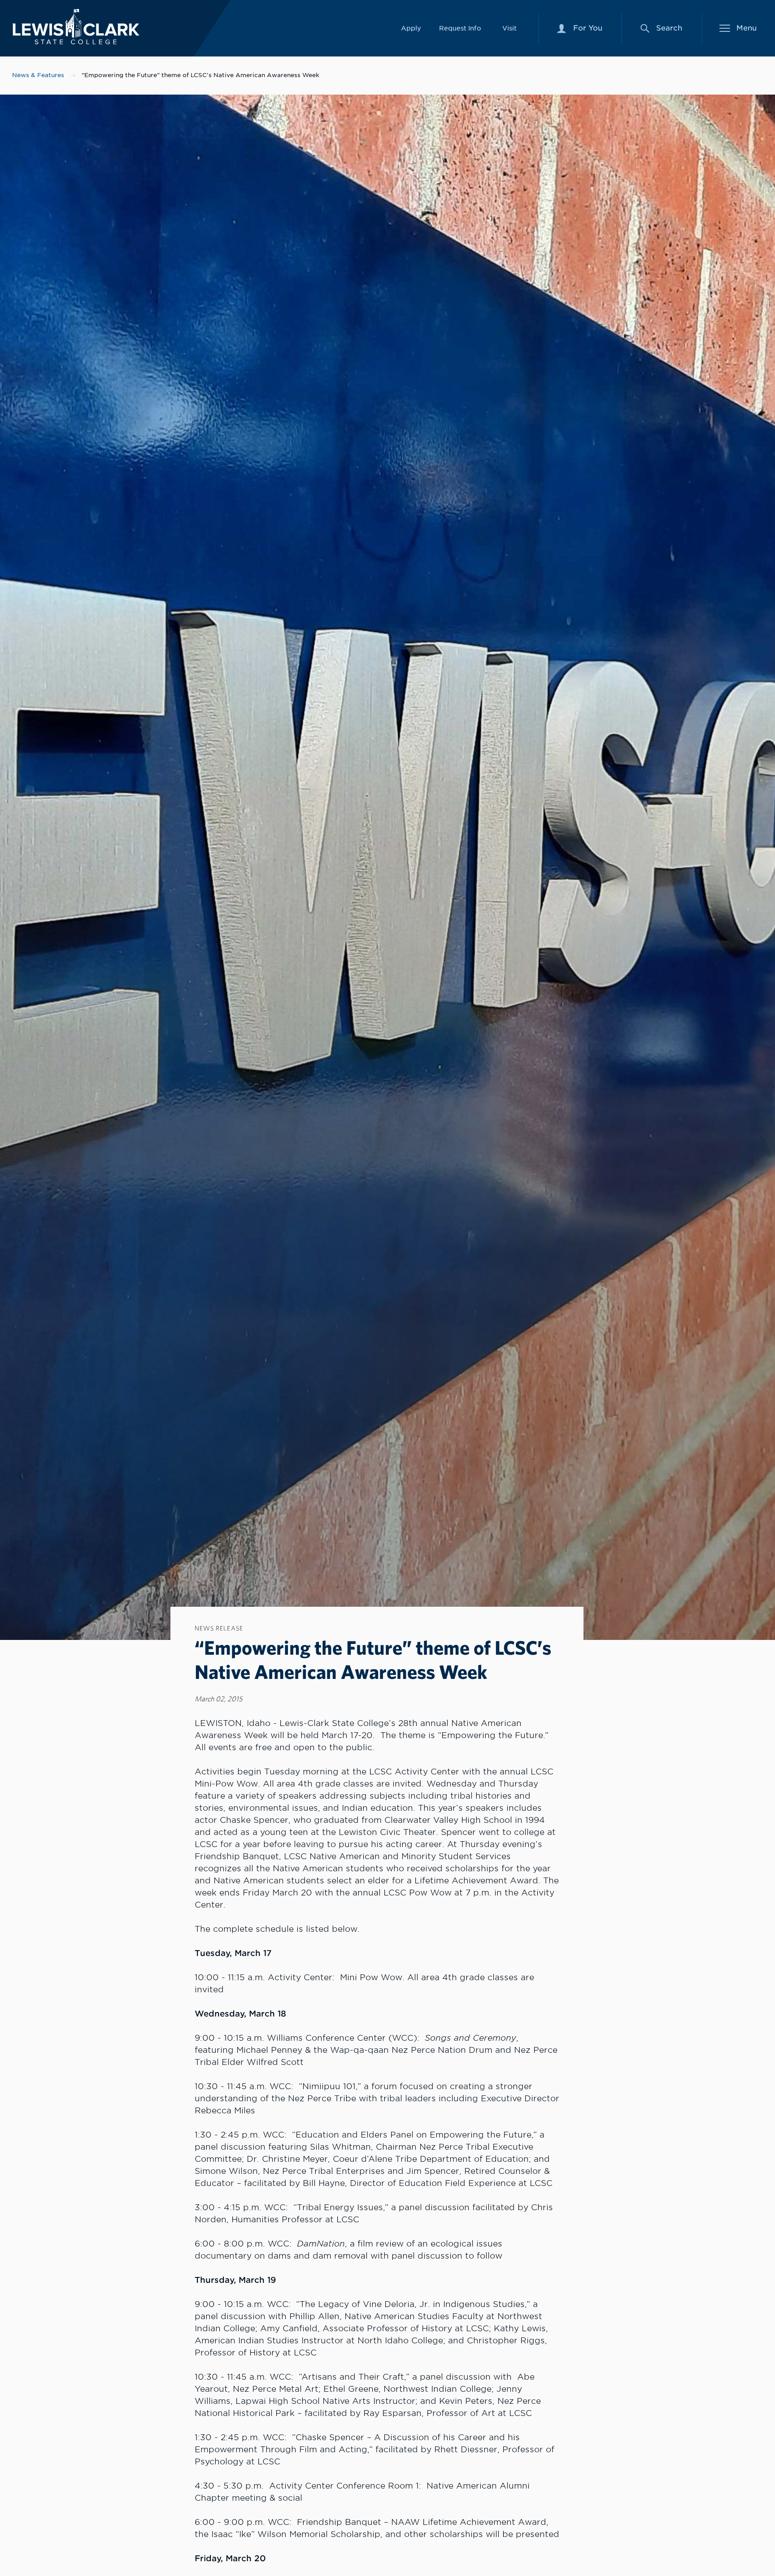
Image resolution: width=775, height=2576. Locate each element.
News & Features (38, 75)
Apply (411, 28)
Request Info (460, 28)
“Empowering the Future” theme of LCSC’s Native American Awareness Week (200, 75)
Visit (509, 28)
